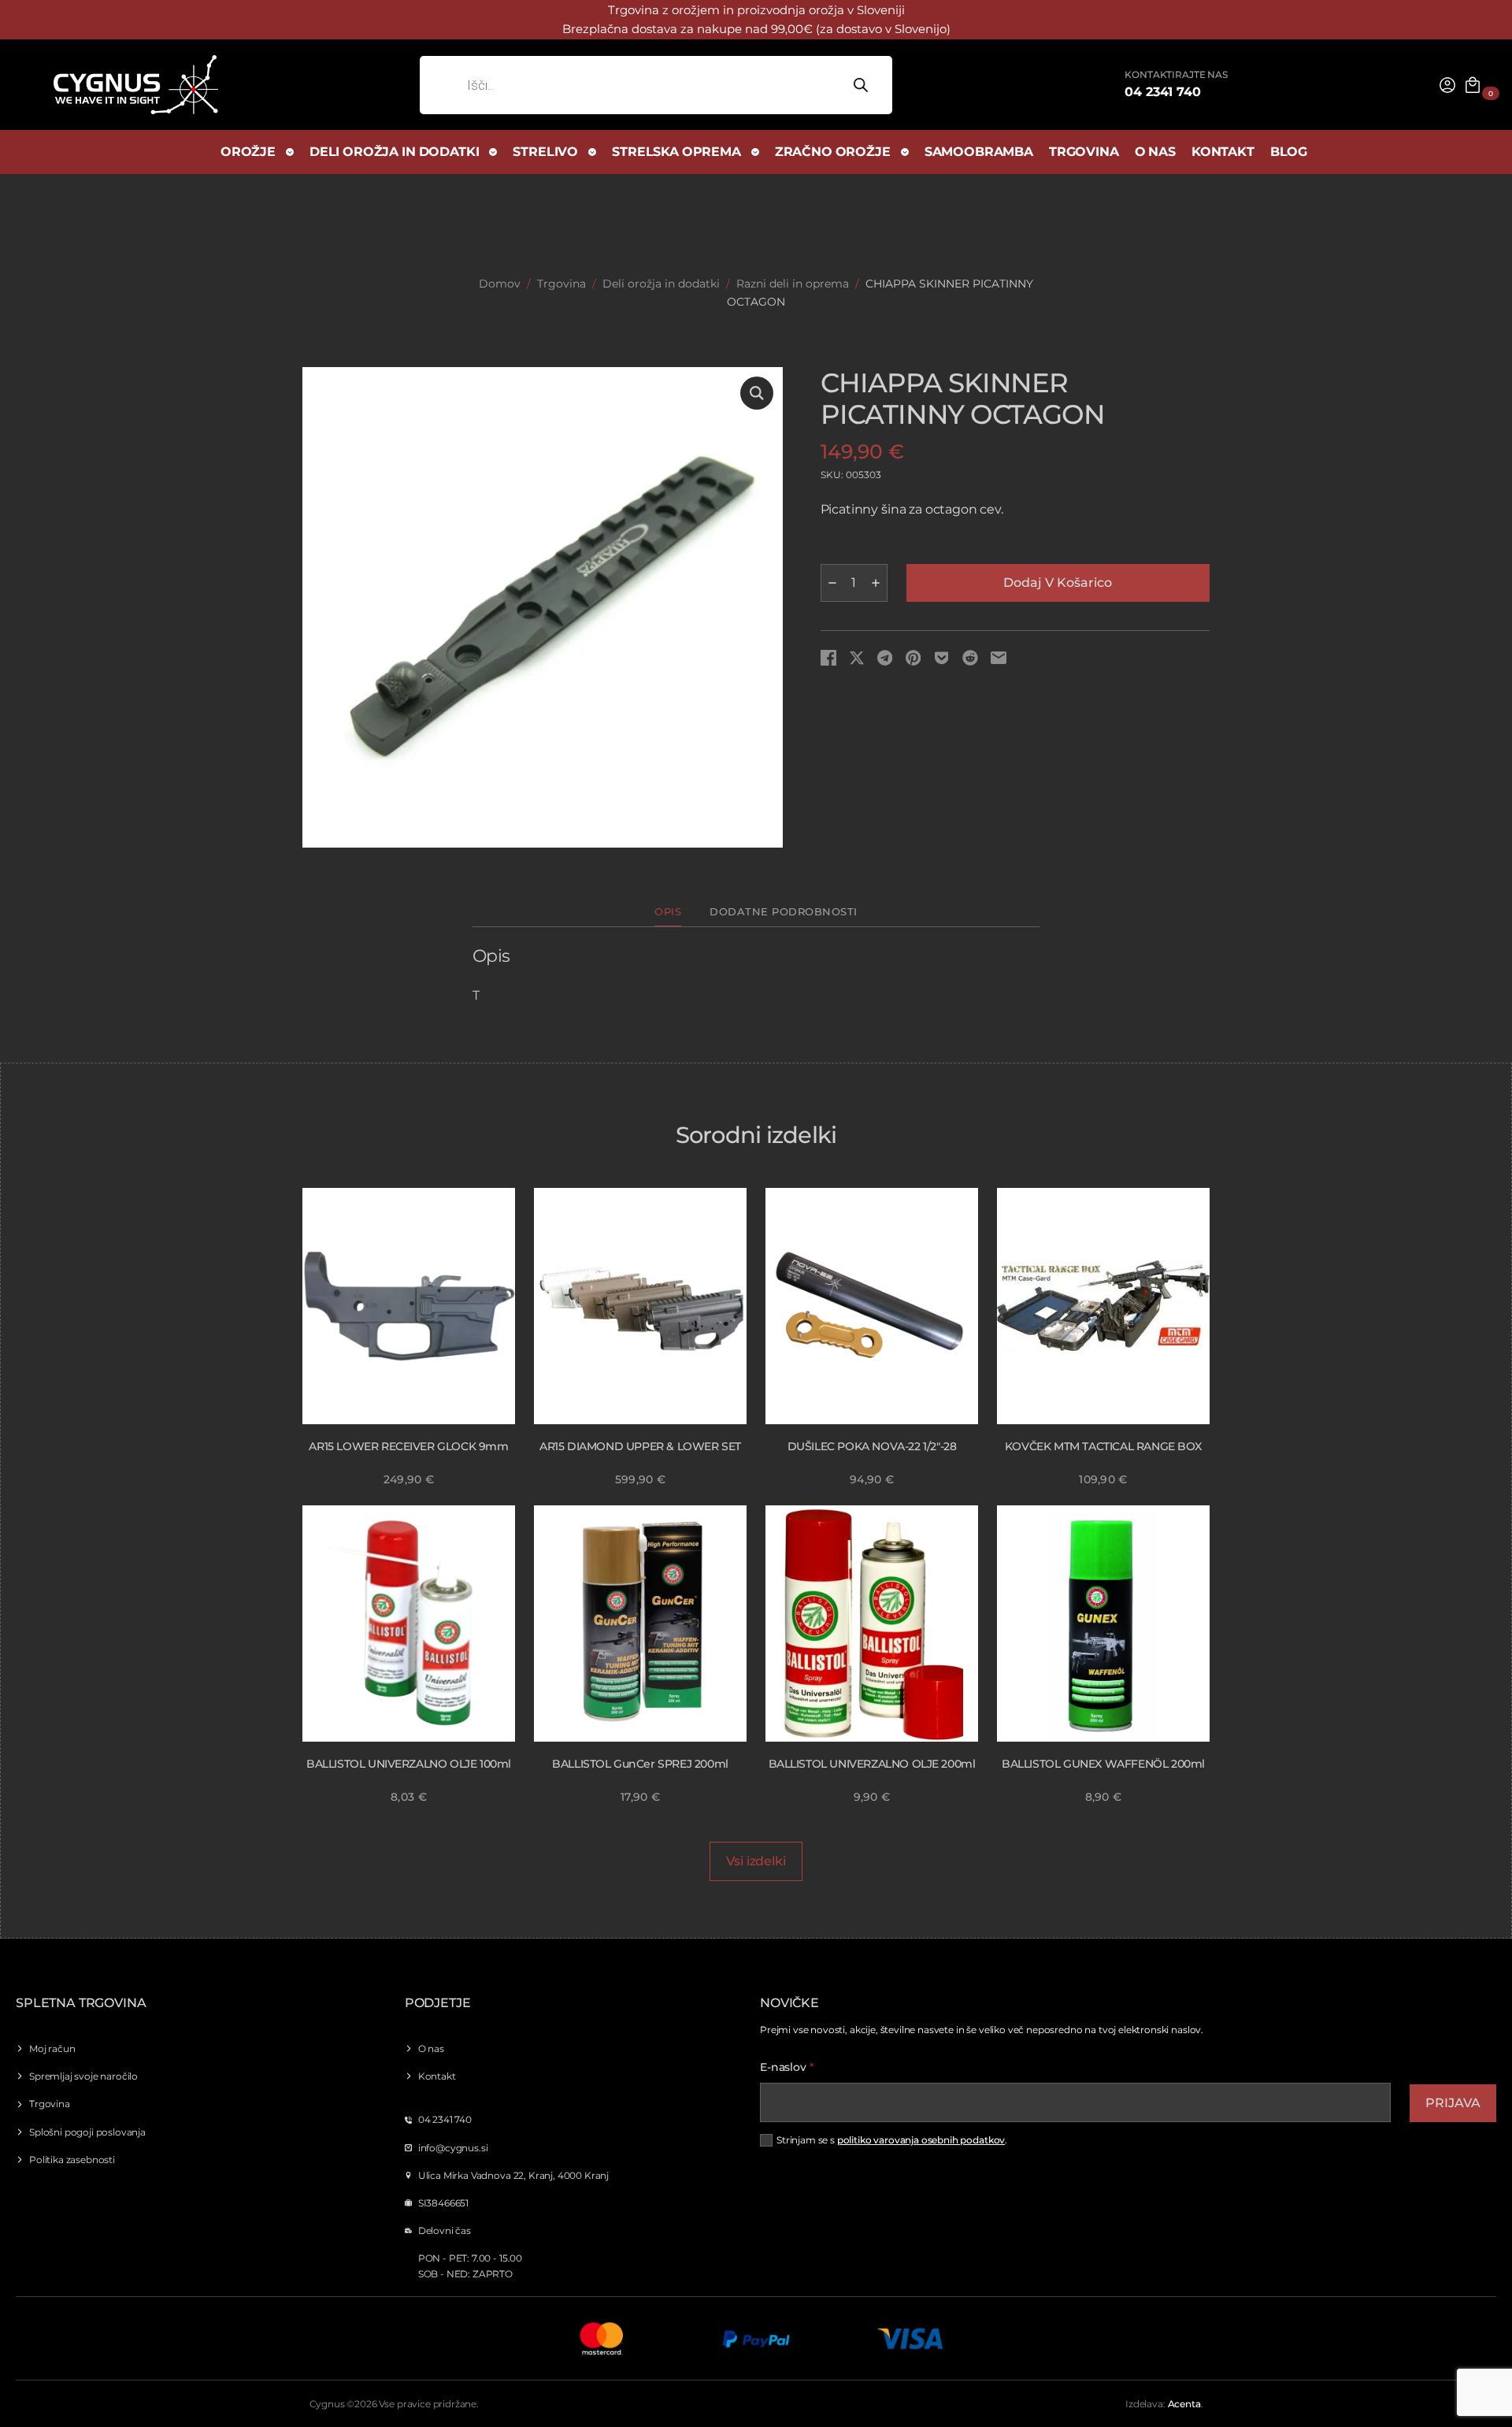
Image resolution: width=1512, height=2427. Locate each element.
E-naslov (787, 2067)
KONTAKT (1223, 152)
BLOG (1289, 152)
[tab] (668, 913)
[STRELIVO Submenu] (593, 152)
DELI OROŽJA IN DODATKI (394, 152)
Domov (500, 284)
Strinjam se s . (892, 2140)
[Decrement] (832, 583)
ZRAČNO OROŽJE (833, 152)
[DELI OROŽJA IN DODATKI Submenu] (494, 152)
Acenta (1184, 2404)
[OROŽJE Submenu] (291, 152)
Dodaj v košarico (1058, 583)
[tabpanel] (756, 976)
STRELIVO (545, 152)
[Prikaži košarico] (1473, 85)
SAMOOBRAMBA (979, 152)
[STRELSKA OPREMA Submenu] (756, 152)
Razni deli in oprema (793, 284)
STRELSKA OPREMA (676, 152)
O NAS (1155, 152)
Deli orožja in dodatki (661, 284)
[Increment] (876, 583)
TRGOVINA (1084, 152)
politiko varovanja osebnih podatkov (921, 2140)
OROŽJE (248, 152)
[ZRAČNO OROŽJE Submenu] (906, 152)
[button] (757, 393)
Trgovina (561, 284)
